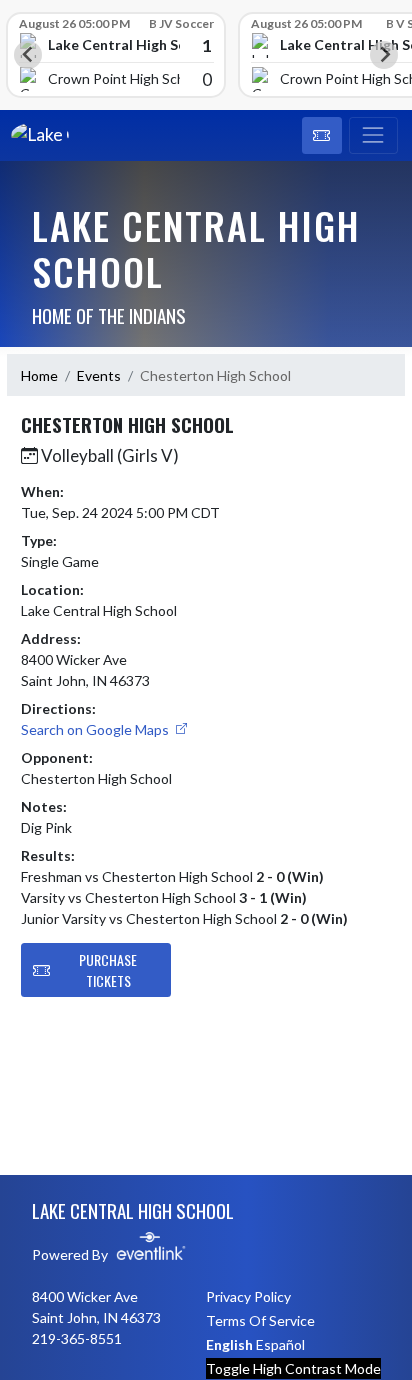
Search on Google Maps (96, 729)
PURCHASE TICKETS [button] (108, 970)
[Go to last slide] (28, 55)
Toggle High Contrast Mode (293, 1368)
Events (99, 375)
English (229, 1344)
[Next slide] (384, 55)
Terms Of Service (260, 1320)
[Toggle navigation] (373, 136)
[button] (322, 136)
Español (280, 1344)
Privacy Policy (248, 1296)
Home (39, 375)
